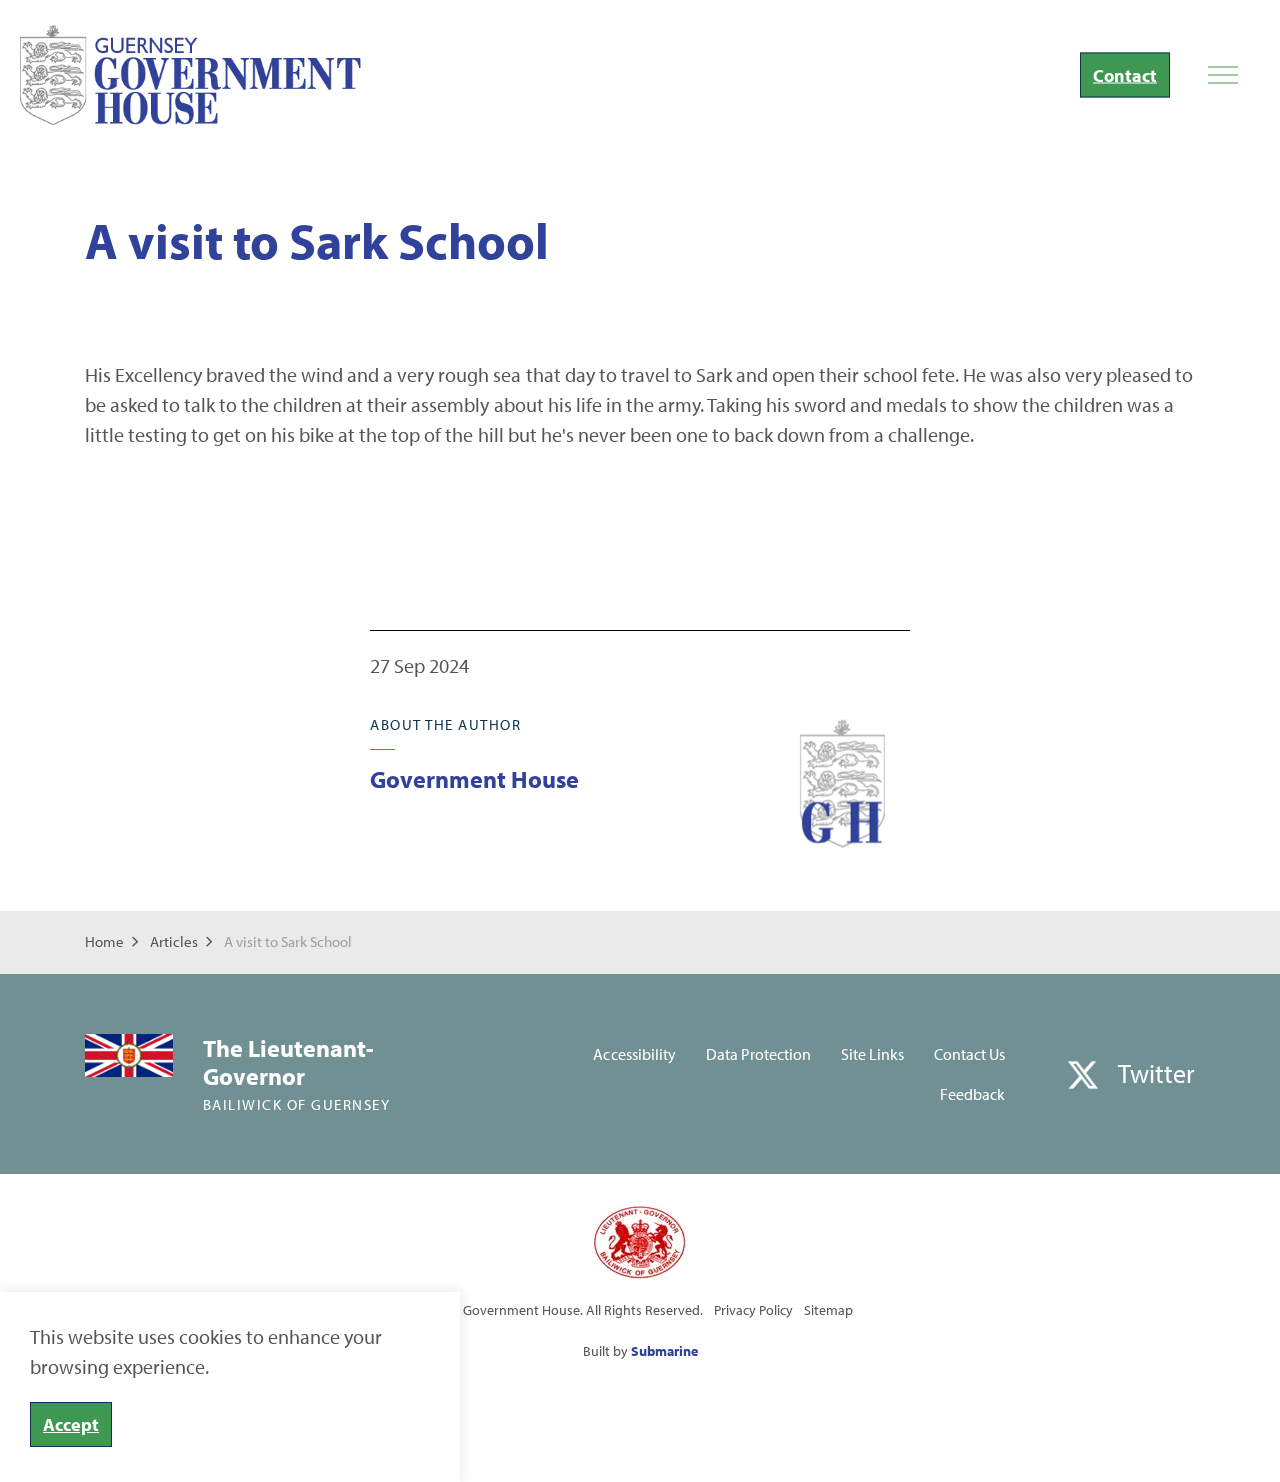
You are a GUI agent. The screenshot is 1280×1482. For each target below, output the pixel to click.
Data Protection (758, 1054)
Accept (71, 1424)
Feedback (972, 1094)
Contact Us (969, 1054)
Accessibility (634, 1054)
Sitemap (828, 1310)
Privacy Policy (753, 1310)
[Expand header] (1222, 75)
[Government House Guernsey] (190, 75)
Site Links (872, 1054)
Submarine (664, 1351)
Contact (1125, 75)
